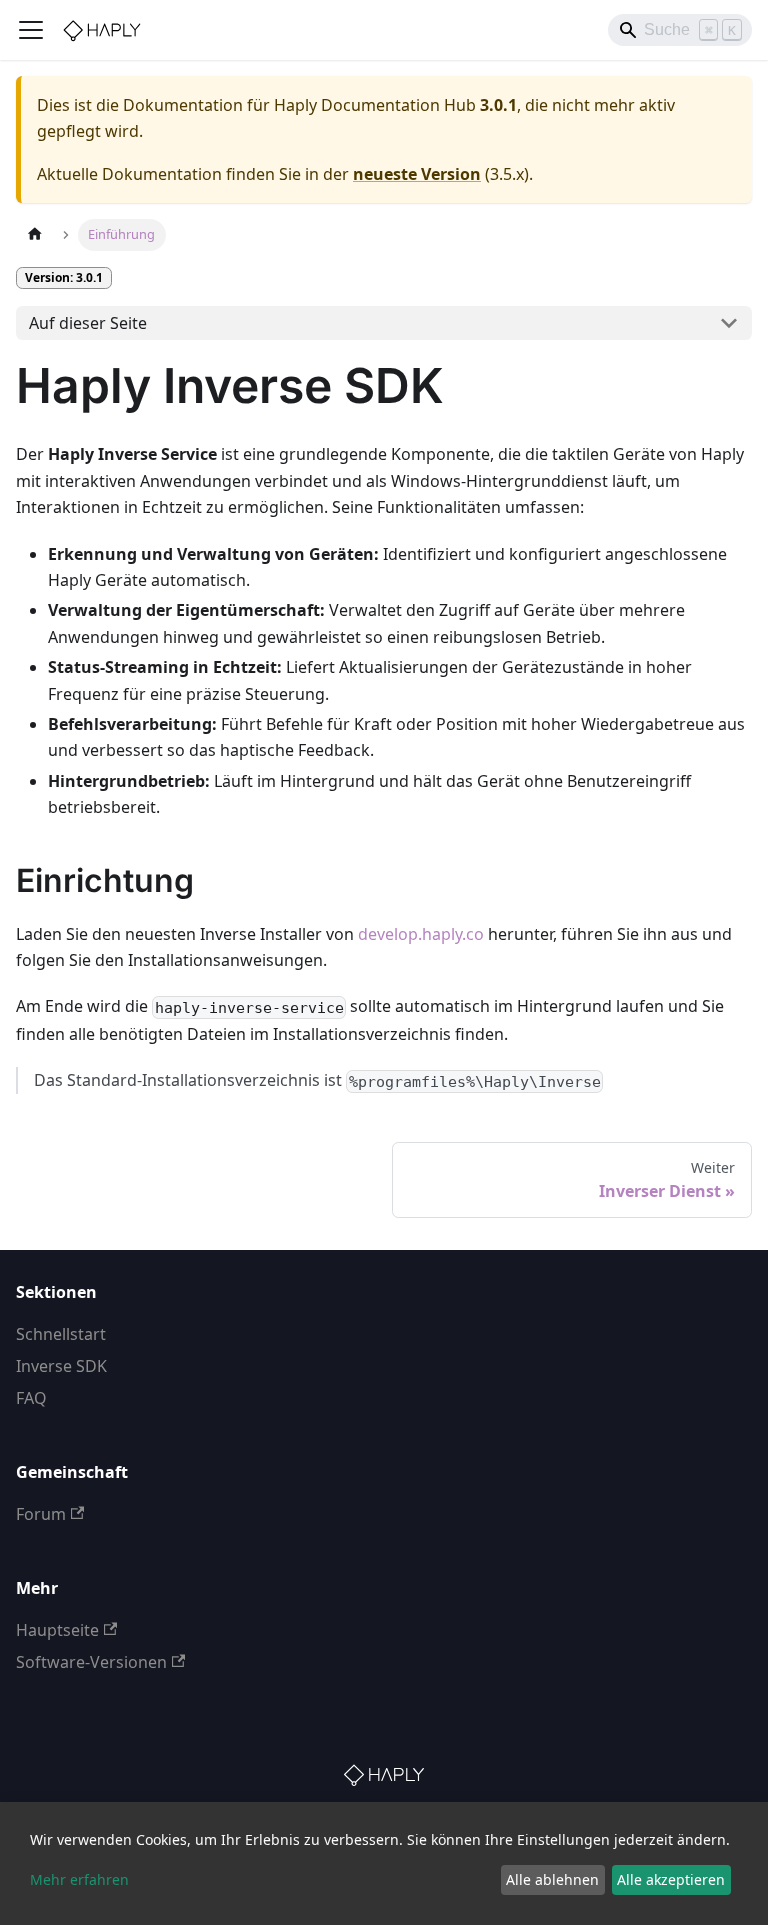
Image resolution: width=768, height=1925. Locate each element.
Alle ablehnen (552, 1879)
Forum (41, 1514)
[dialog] (384, 1863)
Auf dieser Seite (88, 323)
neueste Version (417, 174)
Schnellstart (61, 1334)
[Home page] (35, 234)
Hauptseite (57, 1630)
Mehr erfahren (79, 1879)
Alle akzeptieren (671, 1879)
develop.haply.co (421, 934)
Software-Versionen (91, 1662)
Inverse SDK (61, 1366)
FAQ (31, 1398)
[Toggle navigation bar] (31, 30)
